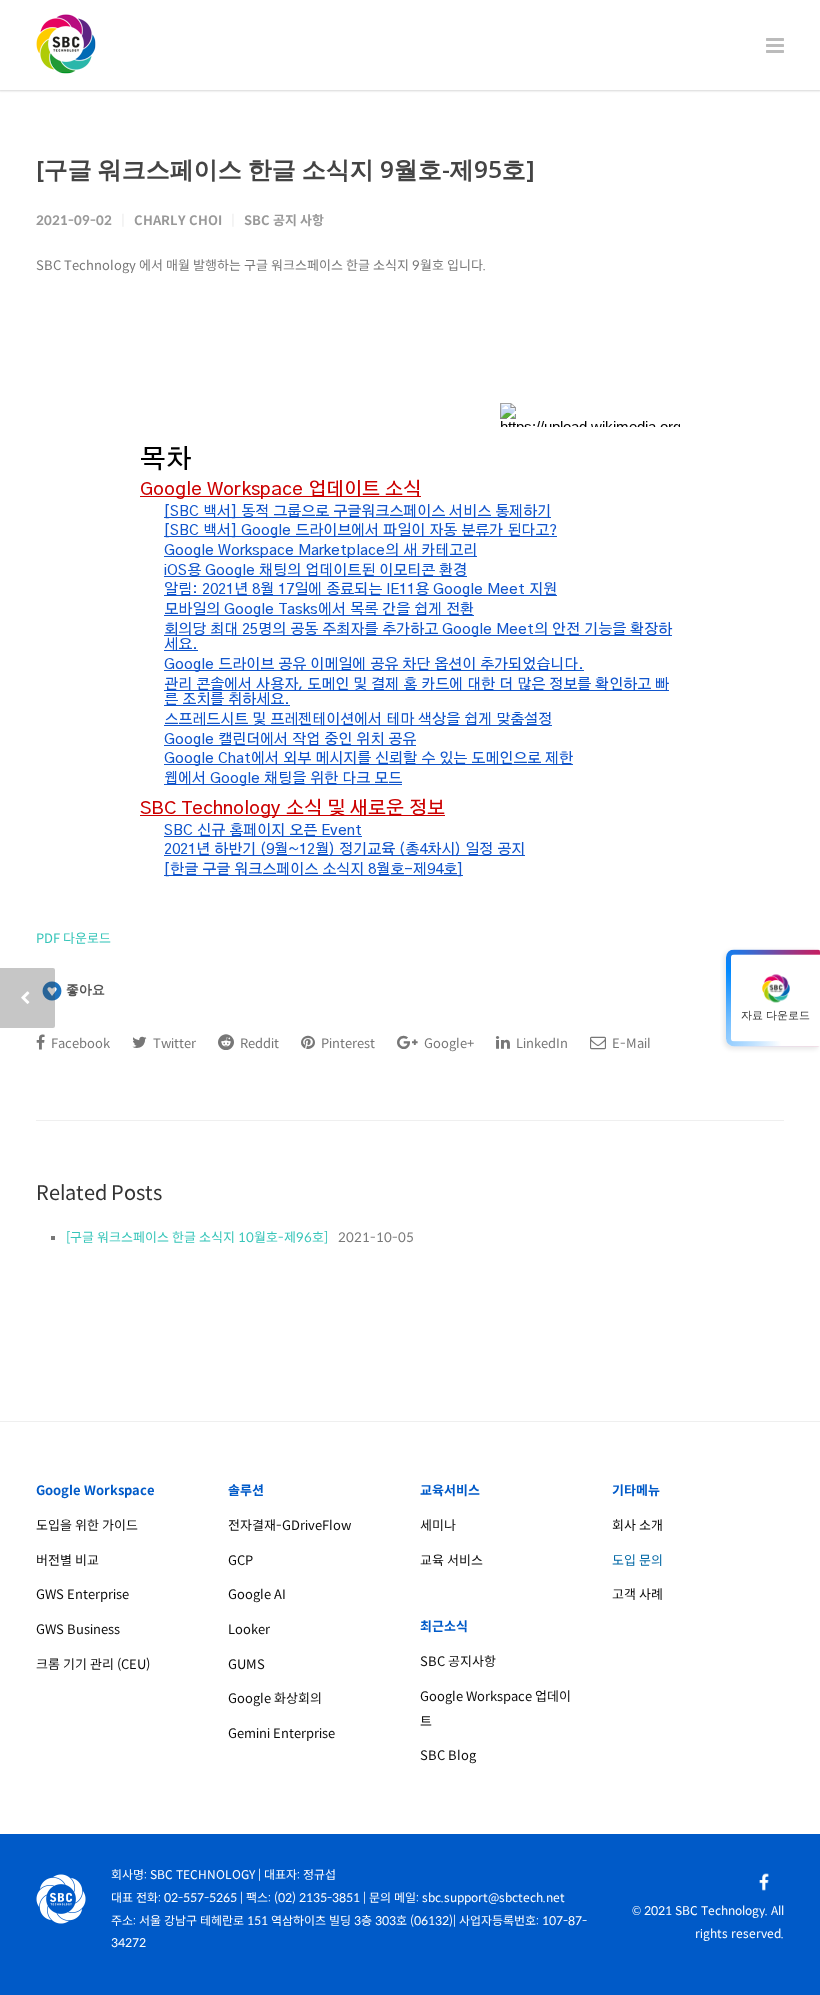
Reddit (258, 1043)
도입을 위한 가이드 (87, 1525)
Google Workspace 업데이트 (495, 1709)
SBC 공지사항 (458, 1661)
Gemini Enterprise (281, 1733)
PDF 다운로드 (73, 938)
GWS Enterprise (82, 1594)
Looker (249, 1629)
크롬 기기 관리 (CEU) (93, 1664)
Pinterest (346, 1043)
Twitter (173, 1043)
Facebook (79, 1043)
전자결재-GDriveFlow (289, 1525)
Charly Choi (178, 220)
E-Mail (630, 1043)
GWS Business (78, 1629)
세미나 (438, 1525)
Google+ (447, 1043)
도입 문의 (637, 1560)
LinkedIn (540, 1043)
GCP (240, 1560)
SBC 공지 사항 (284, 220)
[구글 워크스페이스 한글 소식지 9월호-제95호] (285, 168)
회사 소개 (637, 1525)
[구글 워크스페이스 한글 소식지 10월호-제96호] (197, 1237)
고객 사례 (637, 1594)
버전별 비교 (67, 1560)
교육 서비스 (451, 1560)
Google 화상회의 (275, 1698)
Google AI (257, 1594)
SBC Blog (448, 1755)
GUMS (246, 1664)
